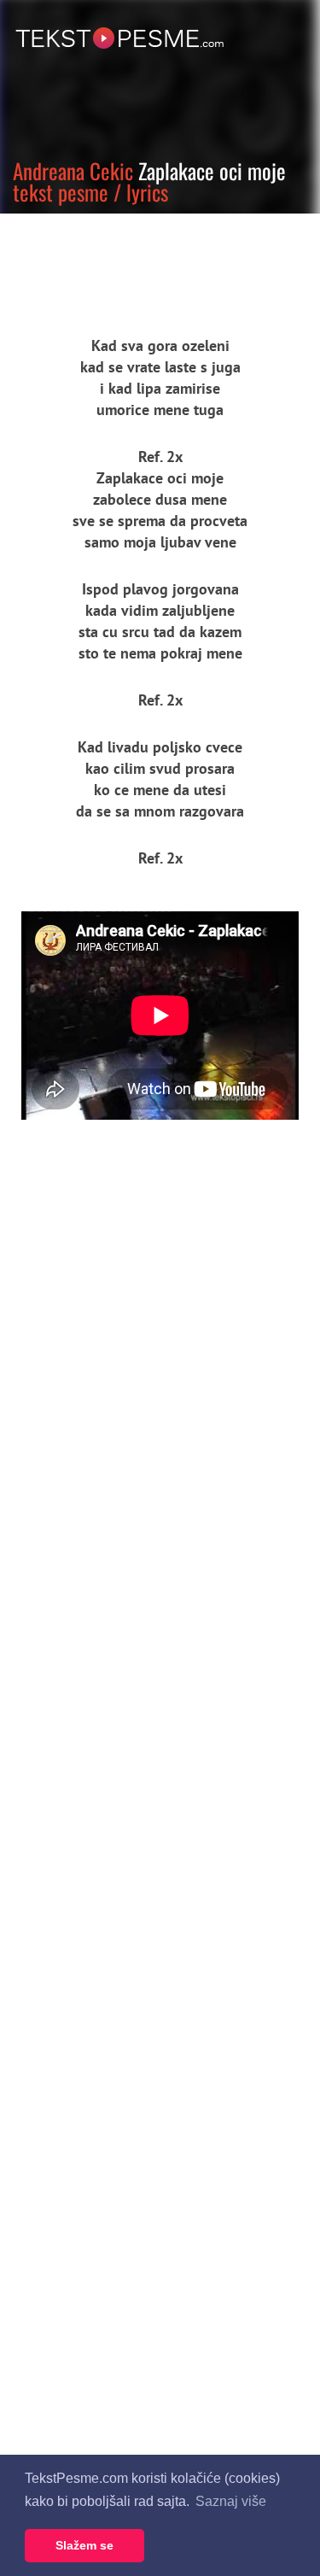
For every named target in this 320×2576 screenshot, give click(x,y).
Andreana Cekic (73, 170)
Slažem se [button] (84, 2545)
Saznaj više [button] (231, 2501)
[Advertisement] (158, 261)
